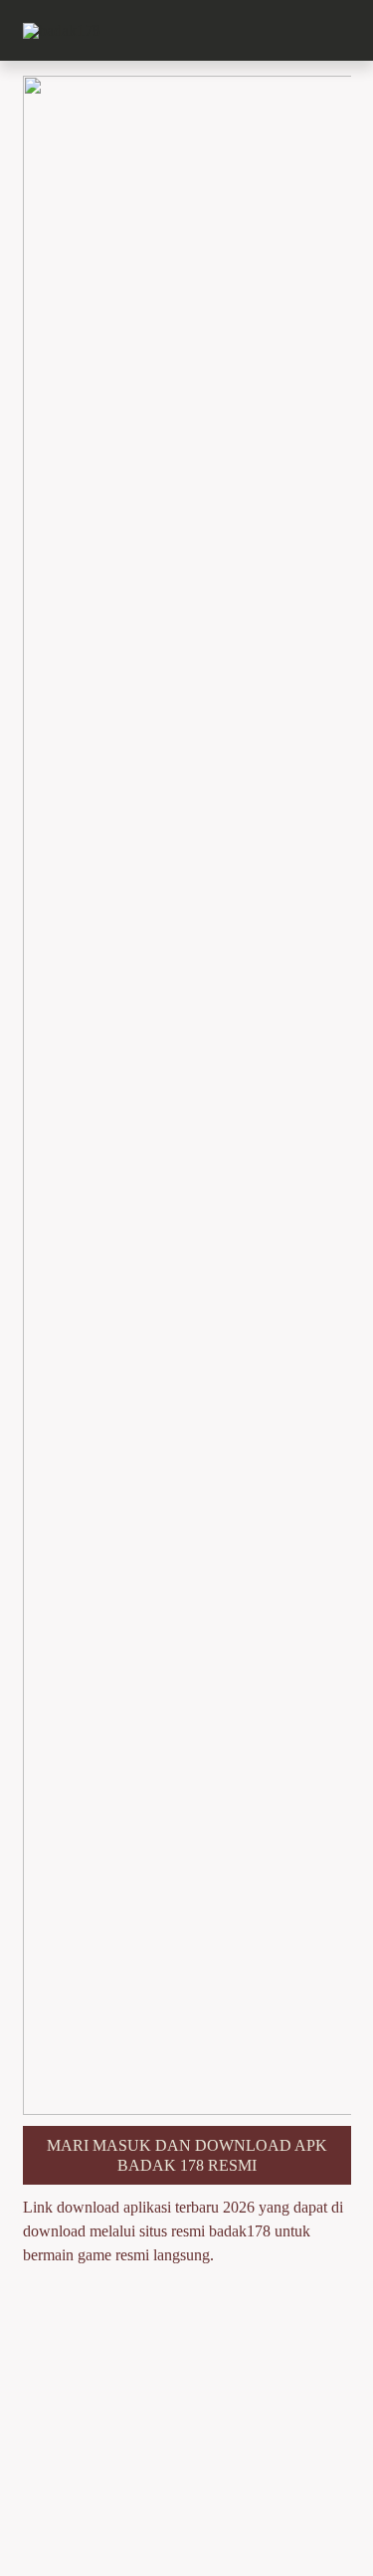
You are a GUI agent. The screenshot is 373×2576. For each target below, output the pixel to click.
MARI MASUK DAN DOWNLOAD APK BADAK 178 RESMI (187, 2155)
